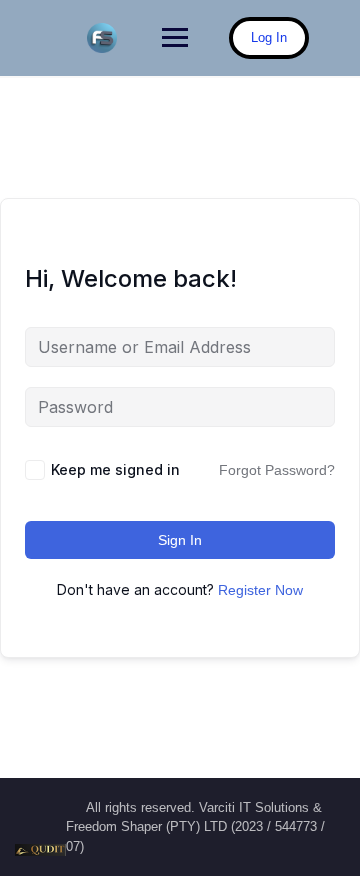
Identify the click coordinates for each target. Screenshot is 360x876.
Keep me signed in (115, 469)
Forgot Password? (277, 470)
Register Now (260, 590)
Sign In (180, 540)
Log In (269, 37)
